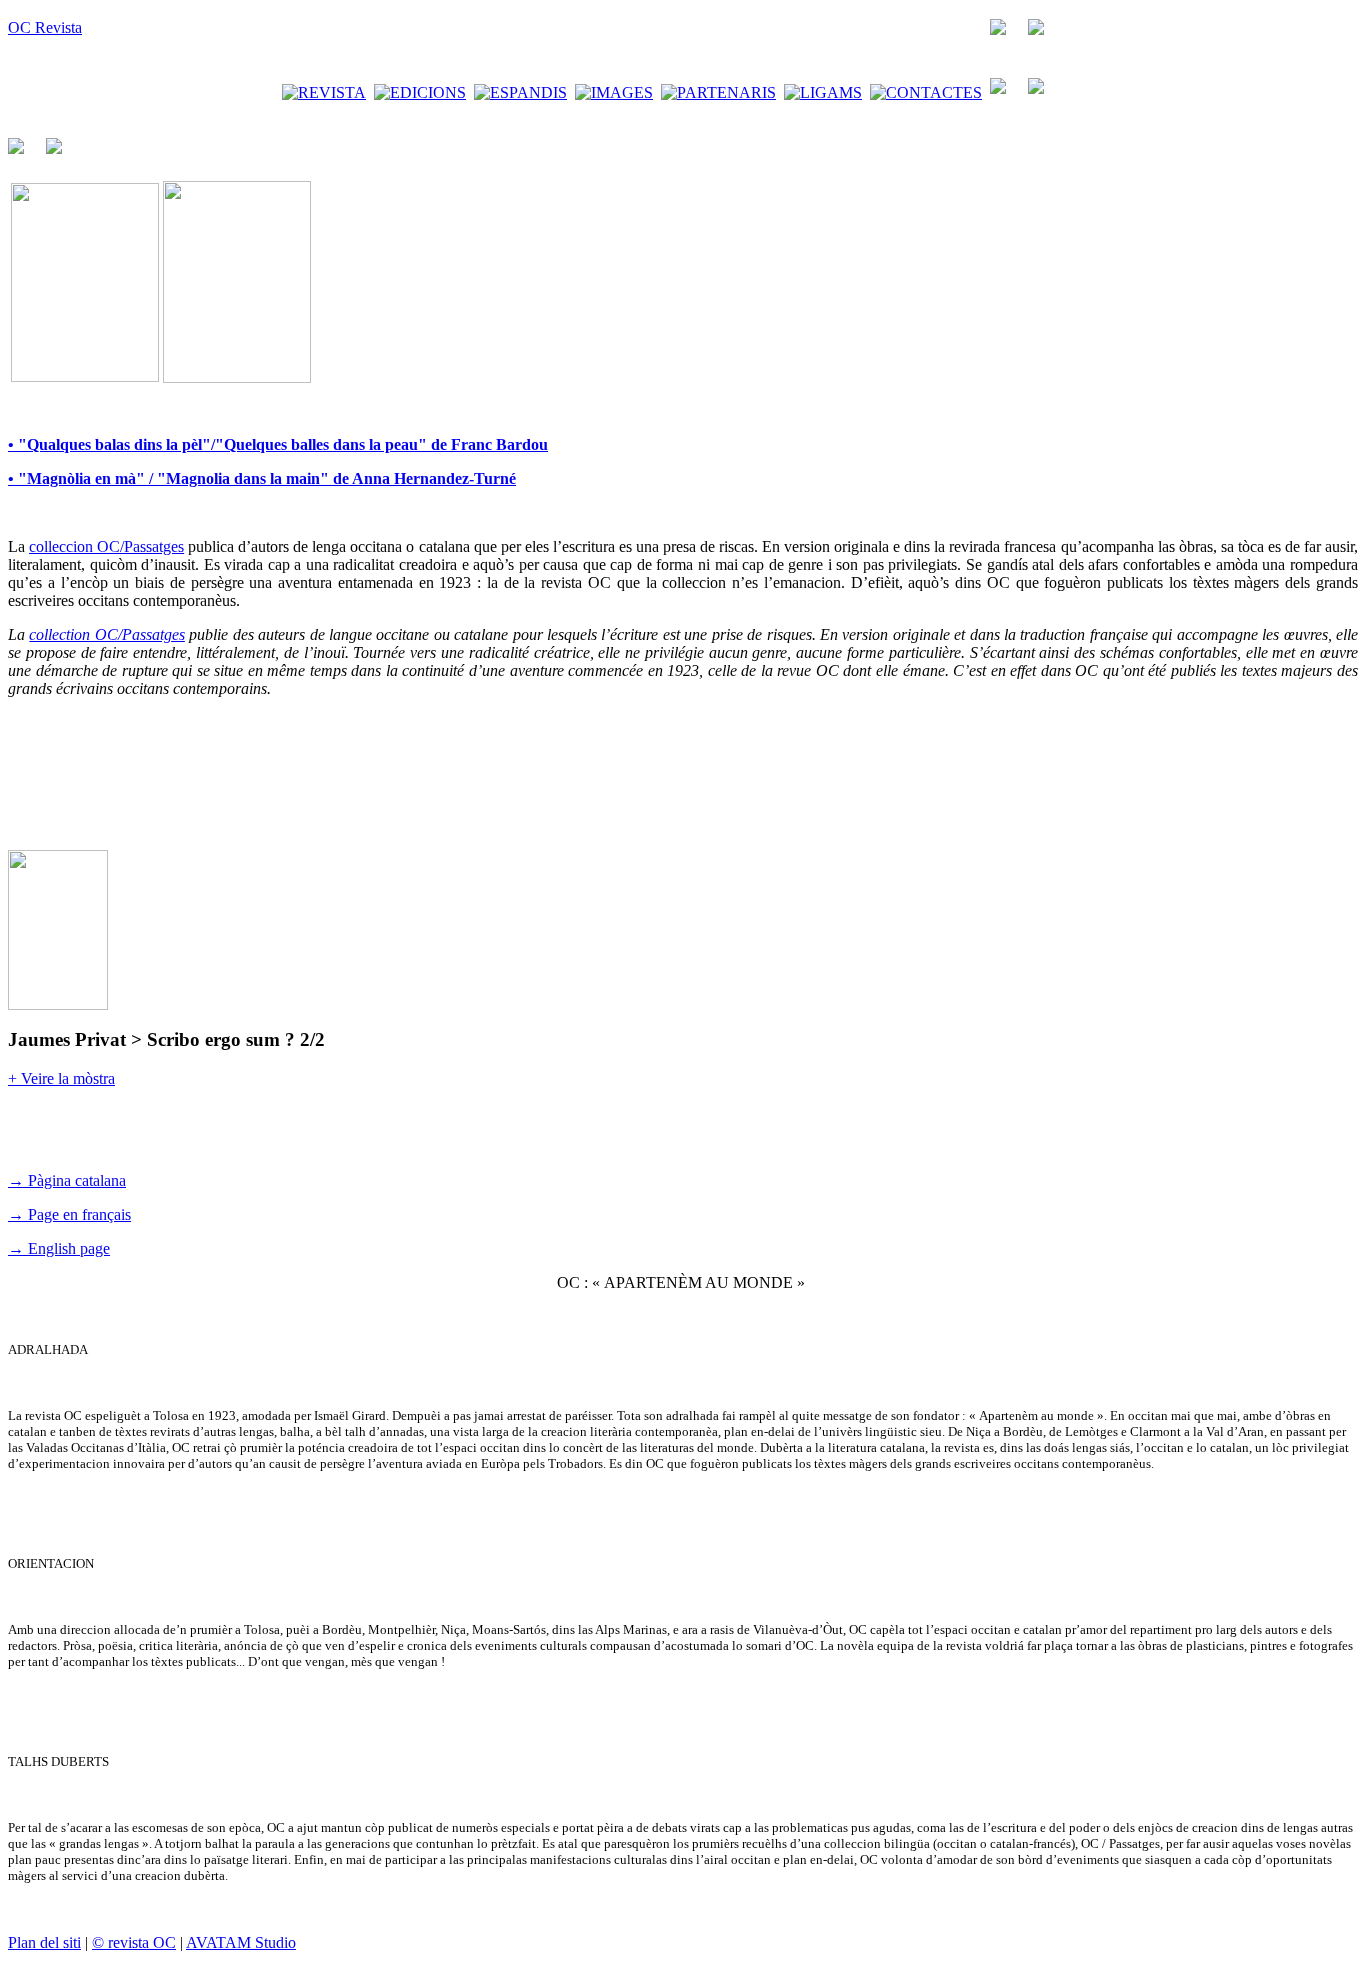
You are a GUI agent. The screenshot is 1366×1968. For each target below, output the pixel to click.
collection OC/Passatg (100, 634)
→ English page (59, 1248)
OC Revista (45, 27)
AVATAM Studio (241, 1942)
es (178, 634)
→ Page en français (69, 1214)
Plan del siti (44, 1942)
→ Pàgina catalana (67, 1180)
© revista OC (134, 1942)
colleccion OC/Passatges (106, 546)
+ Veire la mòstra (61, 1078)
